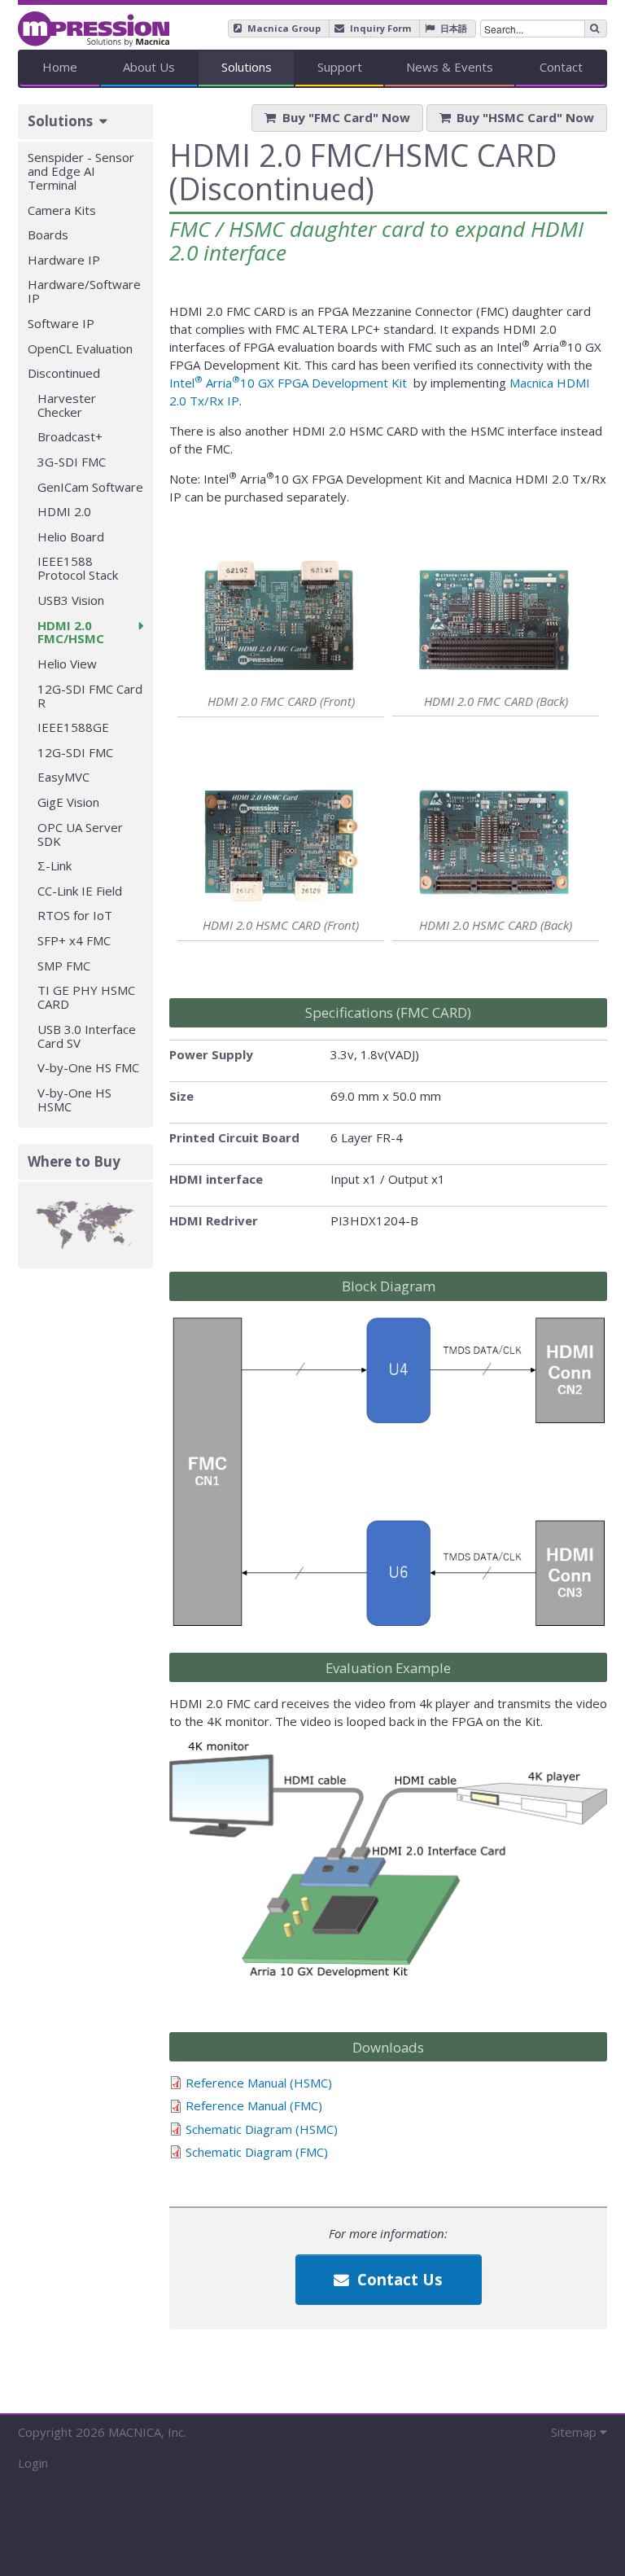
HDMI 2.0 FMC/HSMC (71, 632)
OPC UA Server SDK (80, 834)
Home (60, 67)
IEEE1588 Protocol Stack (78, 568)
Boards (48, 234)
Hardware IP (64, 260)
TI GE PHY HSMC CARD (86, 997)
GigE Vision (68, 802)
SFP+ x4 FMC (74, 940)
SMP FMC (64, 966)
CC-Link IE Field (80, 891)
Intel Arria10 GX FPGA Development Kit (290, 383)
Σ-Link (55, 865)
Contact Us (398, 2279)
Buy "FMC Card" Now (346, 117)
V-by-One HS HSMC (74, 1100)
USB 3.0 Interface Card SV (87, 1036)
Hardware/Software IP (84, 291)
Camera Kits (62, 210)
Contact (561, 67)
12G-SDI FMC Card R (90, 696)
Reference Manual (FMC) (254, 2105)
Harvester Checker (67, 405)
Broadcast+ (70, 436)
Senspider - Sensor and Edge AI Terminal (81, 171)
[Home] (94, 23)
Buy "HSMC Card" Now (525, 117)
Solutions (247, 67)
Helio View (67, 664)
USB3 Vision (71, 600)
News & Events (450, 67)
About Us (149, 67)
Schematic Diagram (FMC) (257, 2152)
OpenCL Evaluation (80, 348)
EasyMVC (63, 777)
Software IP (61, 323)
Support (340, 67)
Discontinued (64, 373)
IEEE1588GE (73, 727)
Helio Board (71, 537)
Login (33, 2463)
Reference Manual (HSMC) (259, 2083)
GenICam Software (90, 487)
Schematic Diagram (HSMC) (262, 2129)
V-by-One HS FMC (88, 1067)
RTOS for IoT (75, 915)
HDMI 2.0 (64, 511)
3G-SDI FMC (72, 462)
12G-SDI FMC (75, 752)
